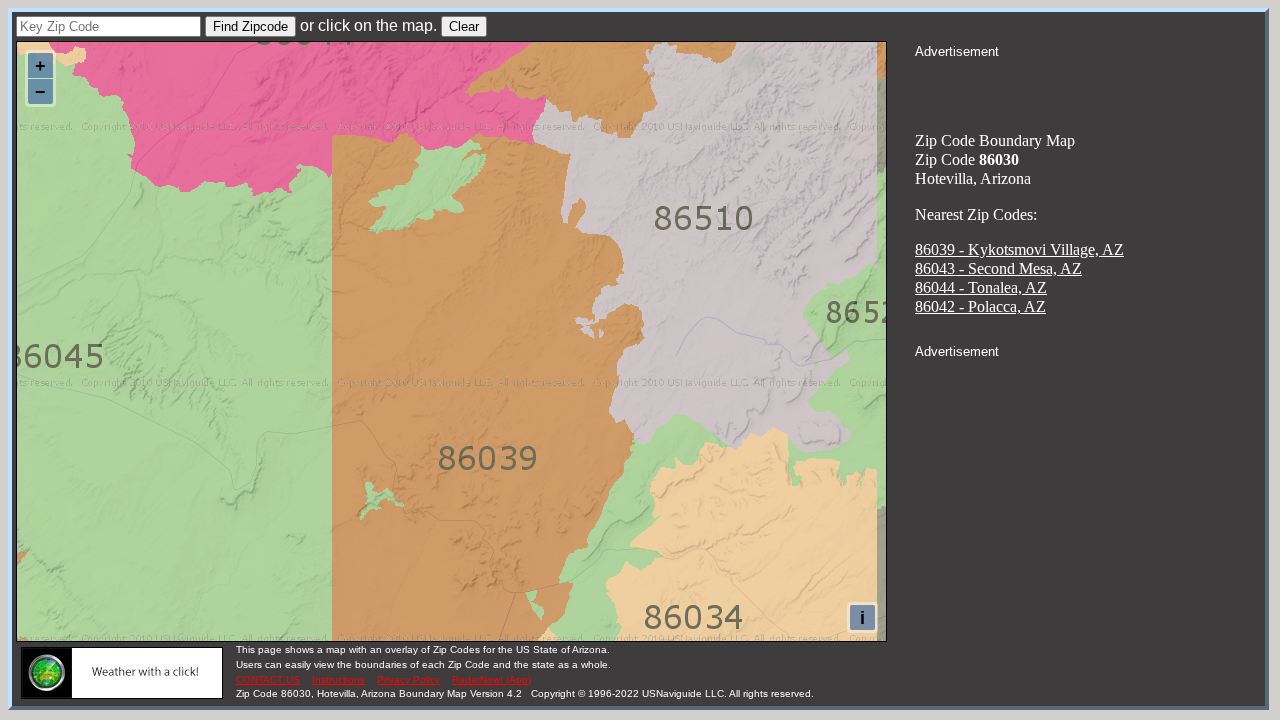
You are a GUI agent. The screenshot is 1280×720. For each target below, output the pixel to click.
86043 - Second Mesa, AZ (998, 268)
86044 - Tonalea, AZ (981, 287)
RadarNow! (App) (491, 679)
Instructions (338, 679)
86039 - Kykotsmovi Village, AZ (1019, 249)
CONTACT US (268, 679)
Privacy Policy (408, 679)
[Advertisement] (1090, 86)
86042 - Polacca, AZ (980, 306)
